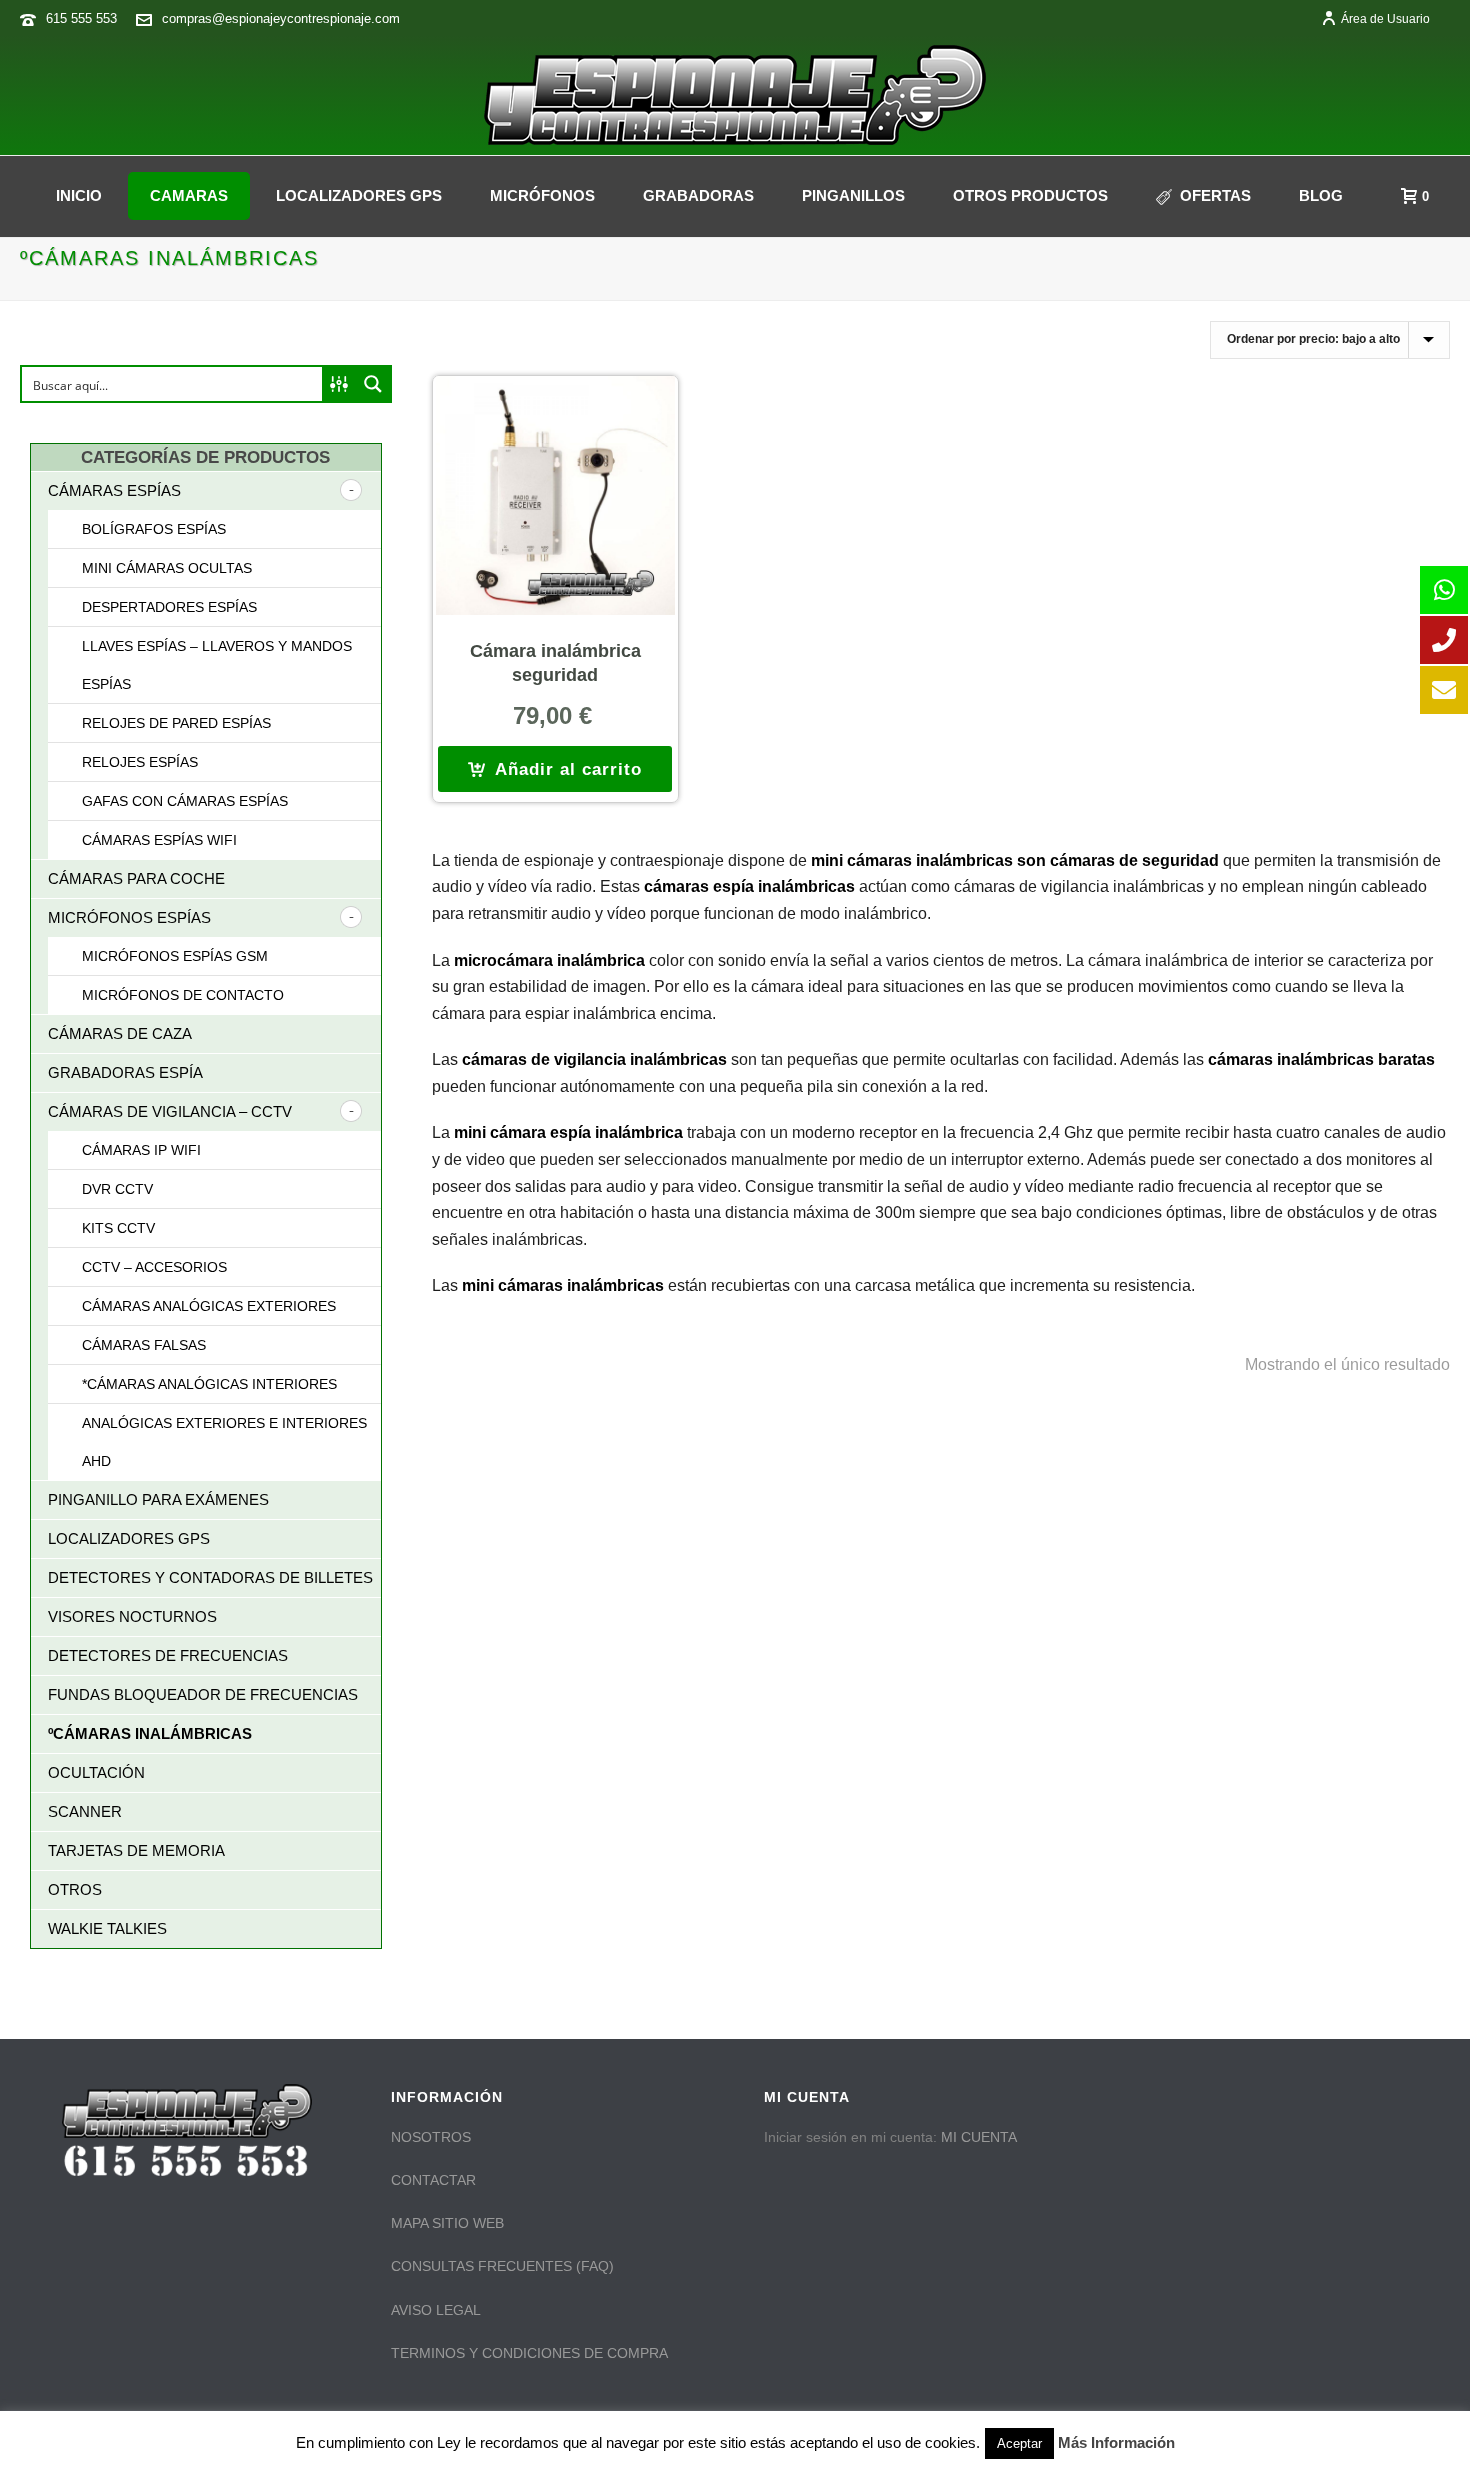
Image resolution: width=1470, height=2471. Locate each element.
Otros (75, 1889)
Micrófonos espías (129, 917)
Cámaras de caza (120, 1033)
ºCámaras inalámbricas (150, 1733)
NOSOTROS (431, 2137)
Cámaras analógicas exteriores (209, 1306)
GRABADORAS (698, 195)
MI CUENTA (979, 2137)
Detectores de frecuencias (168, 1655)
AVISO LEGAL (436, 2310)
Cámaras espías (114, 490)
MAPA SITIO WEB (447, 2223)
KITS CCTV (118, 1228)
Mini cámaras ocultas (167, 568)
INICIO (79, 195)
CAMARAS (189, 195)
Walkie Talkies (107, 1928)
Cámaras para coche (136, 878)
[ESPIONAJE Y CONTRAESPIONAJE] (735, 95)
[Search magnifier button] (373, 384)
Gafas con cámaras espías (185, 801)
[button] (555, 769)
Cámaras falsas (144, 1345)
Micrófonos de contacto (183, 995)
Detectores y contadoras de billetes (210, 1577)
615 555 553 (81, 18)
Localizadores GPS (359, 195)
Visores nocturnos (132, 1616)
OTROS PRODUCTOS (1030, 195)
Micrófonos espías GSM (175, 956)
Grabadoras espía (125, 1072)
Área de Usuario (1385, 19)
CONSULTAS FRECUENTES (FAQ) (502, 2266)
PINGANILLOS (853, 195)
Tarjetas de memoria (136, 1850)
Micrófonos (542, 195)
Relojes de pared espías (176, 723)
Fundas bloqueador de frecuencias (203, 1694)
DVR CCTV (117, 1189)
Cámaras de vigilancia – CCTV (170, 1111)
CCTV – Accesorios (154, 1267)
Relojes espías (140, 762)
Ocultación (96, 1772)
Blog (1321, 195)
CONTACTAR (433, 2180)
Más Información (1116, 2442)
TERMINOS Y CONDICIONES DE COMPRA (529, 2353)
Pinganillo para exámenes (158, 1499)
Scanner (85, 1811)
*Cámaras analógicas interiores (209, 1384)
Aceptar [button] (1019, 2443)
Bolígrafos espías (154, 529)
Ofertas (1215, 195)
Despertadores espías (169, 607)
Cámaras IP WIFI (141, 1150)
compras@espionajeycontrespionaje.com (281, 18)
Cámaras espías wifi (159, 840)
